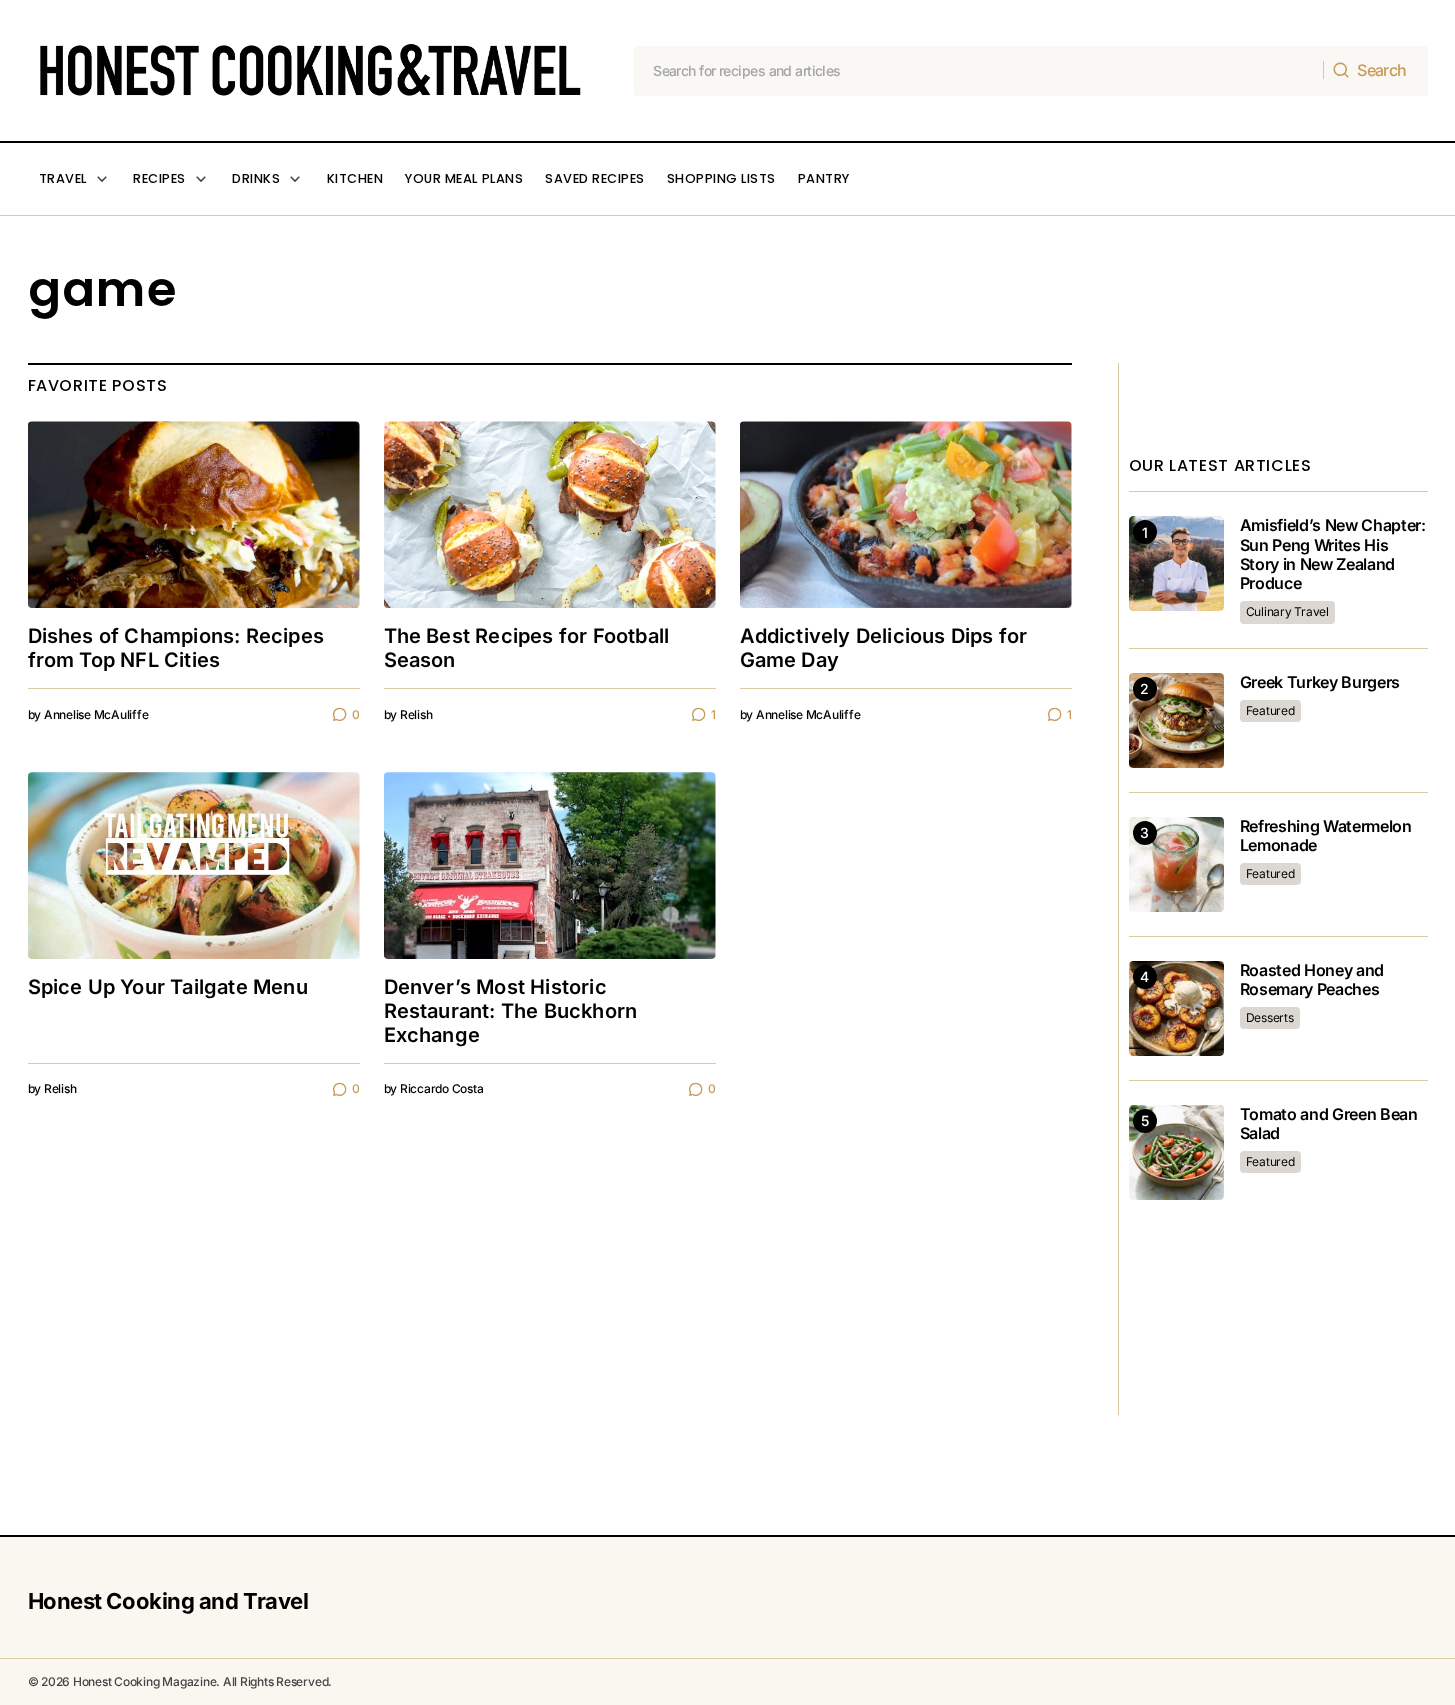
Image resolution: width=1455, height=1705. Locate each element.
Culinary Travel (1287, 611)
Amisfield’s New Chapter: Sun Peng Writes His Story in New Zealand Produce (1333, 554)
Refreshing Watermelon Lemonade (1326, 836)
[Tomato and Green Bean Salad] (1176, 1152)
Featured (1270, 710)
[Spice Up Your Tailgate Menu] (194, 865)
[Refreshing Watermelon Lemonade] (1176, 864)
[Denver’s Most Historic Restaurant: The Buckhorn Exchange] (550, 865)
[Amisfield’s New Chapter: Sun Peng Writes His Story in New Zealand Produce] (1176, 563)
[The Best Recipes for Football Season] (550, 514)
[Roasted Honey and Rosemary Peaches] (1176, 1008)
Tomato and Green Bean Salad (1329, 1124)
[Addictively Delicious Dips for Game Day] (906, 514)
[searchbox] (979, 71)
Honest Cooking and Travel (168, 1601)
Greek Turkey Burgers (1320, 682)
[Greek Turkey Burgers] (1176, 720)
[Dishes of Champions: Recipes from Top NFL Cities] (194, 514)
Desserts (1270, 1017)
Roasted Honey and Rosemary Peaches (1312, 980)
